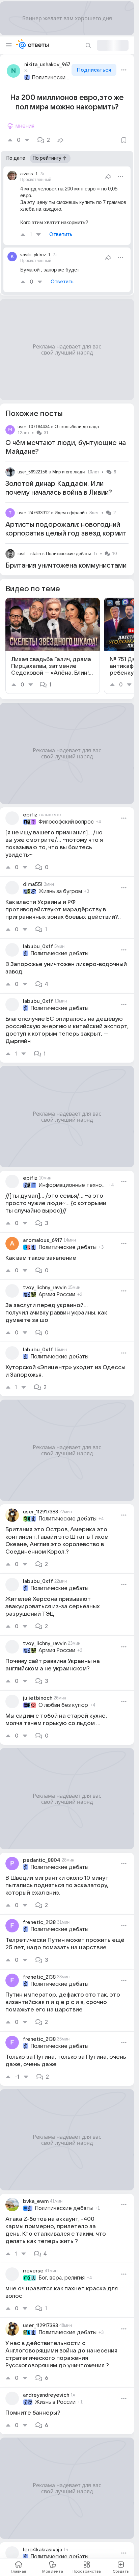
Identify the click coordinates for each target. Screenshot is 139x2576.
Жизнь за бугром (60, 891)
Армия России (57, 1295)
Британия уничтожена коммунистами (66, 566)
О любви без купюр (63, 1705)
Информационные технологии (73, 1185)
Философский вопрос (66, 822)
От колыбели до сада (77, 427)
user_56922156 (32, 472)
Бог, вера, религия (62, 2278)
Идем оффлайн (71, 513)
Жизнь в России (55, 2402)
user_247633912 (34, 513)
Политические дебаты (51, 78)
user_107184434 (34, 427)
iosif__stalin (29, 554)
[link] (53, 646)
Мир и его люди (68, 472)
